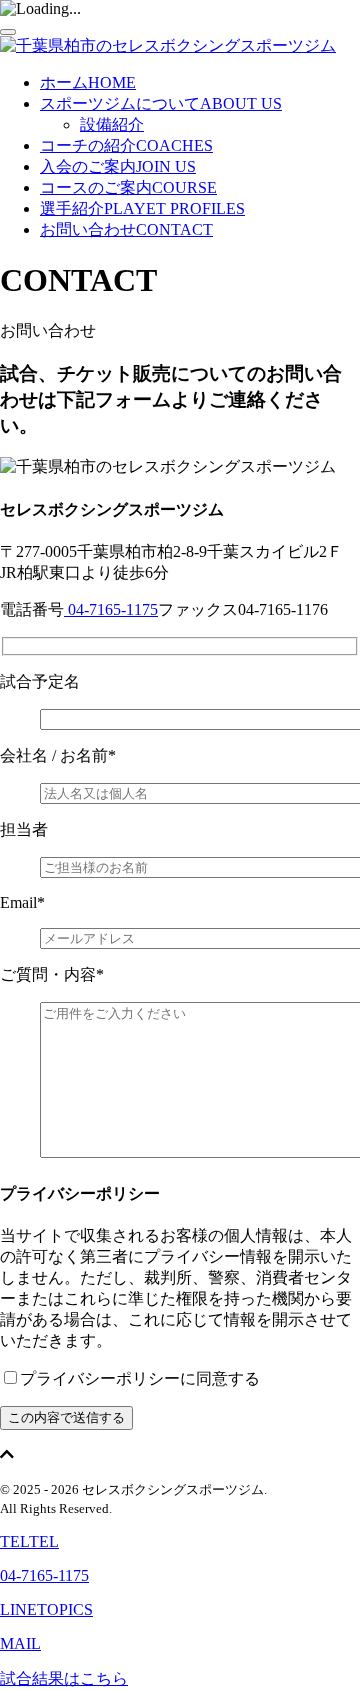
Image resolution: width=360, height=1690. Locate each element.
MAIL (20, 1643)
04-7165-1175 (111, 609)
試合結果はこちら (64, 1678)
